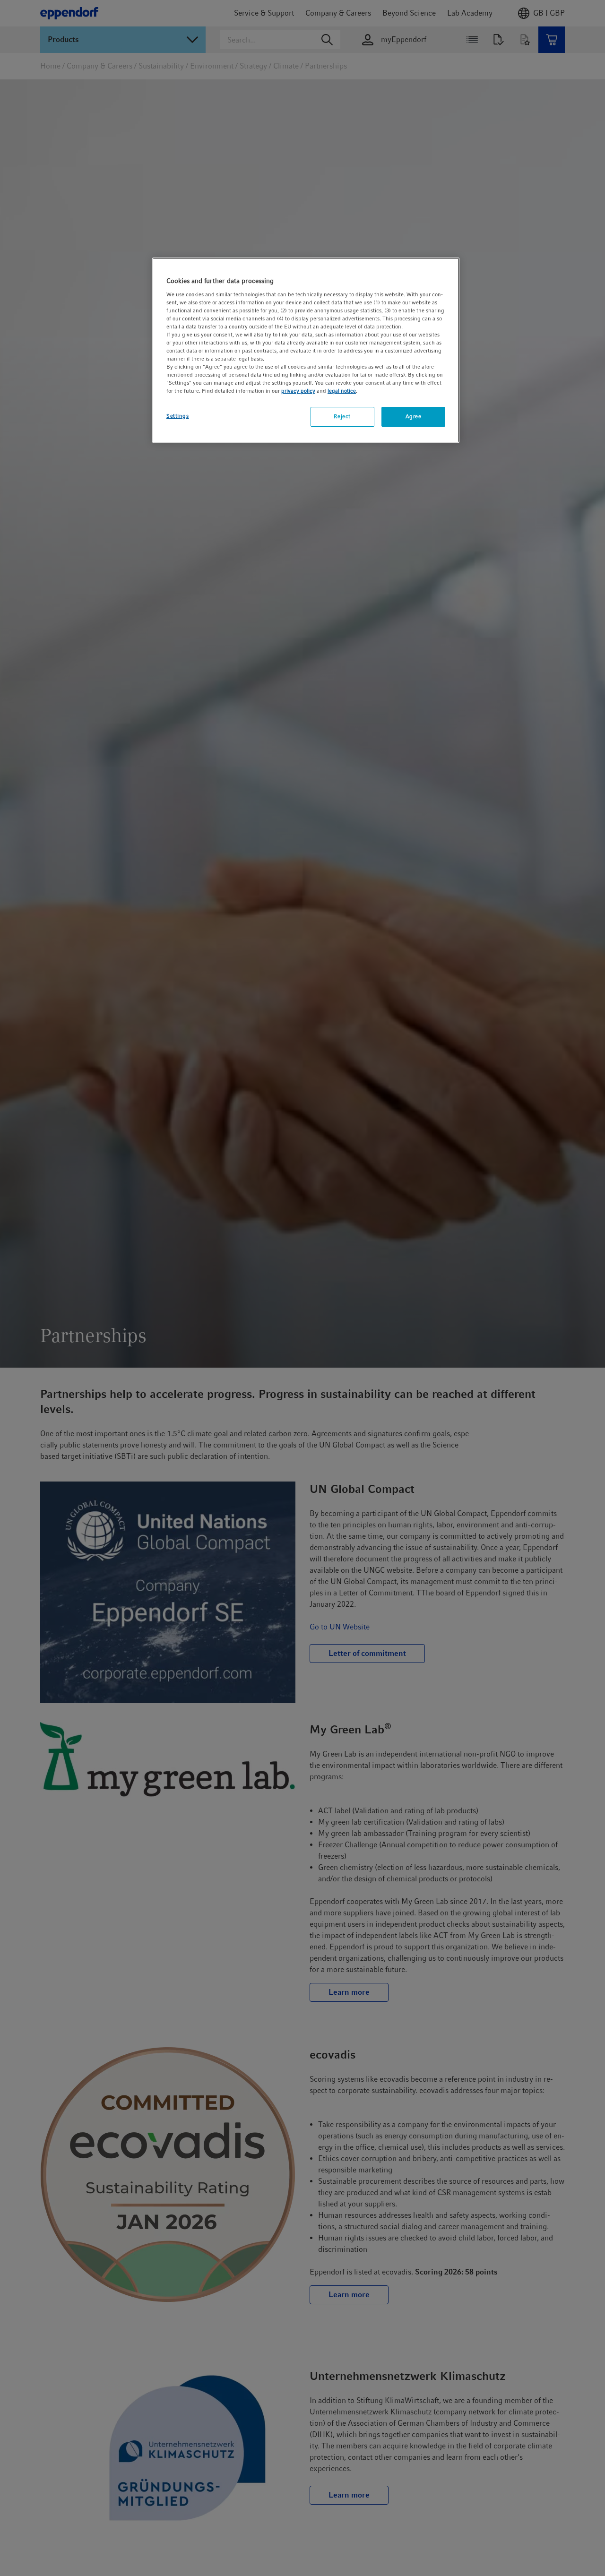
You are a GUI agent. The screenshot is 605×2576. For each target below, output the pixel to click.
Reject (342, 417)
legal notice (342, 391)
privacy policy (298, 391)
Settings (178, 416)
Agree (414, 417)
